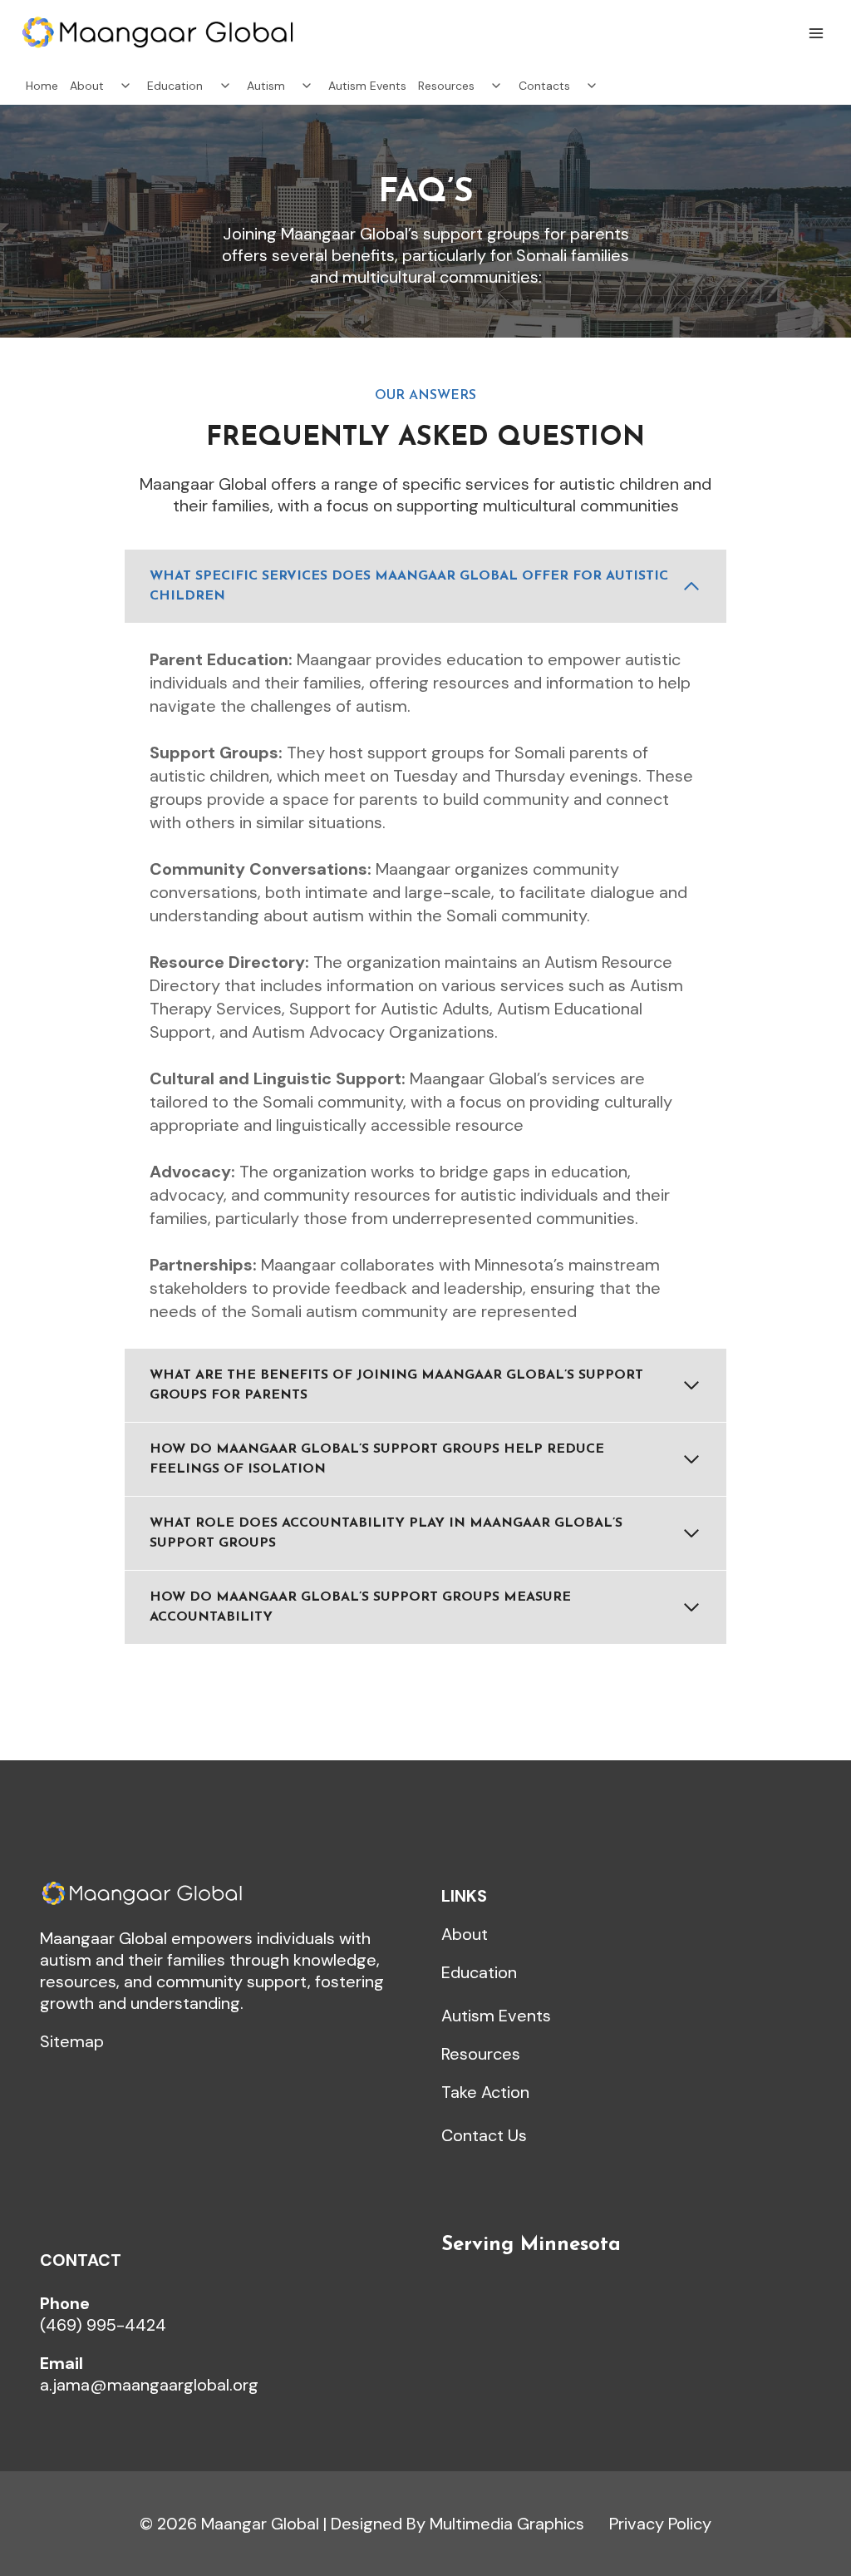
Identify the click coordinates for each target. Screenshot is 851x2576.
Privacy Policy (660, 2524)
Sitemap (72, 2041)
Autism (266, 86)
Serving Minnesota (531, 2245)
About (87, 86)
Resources (446, 86)
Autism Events (367, 86)
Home (42, 86)
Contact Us (484, 2135)
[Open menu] (816, 33)
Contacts (544, 86)
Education (175, 86)
